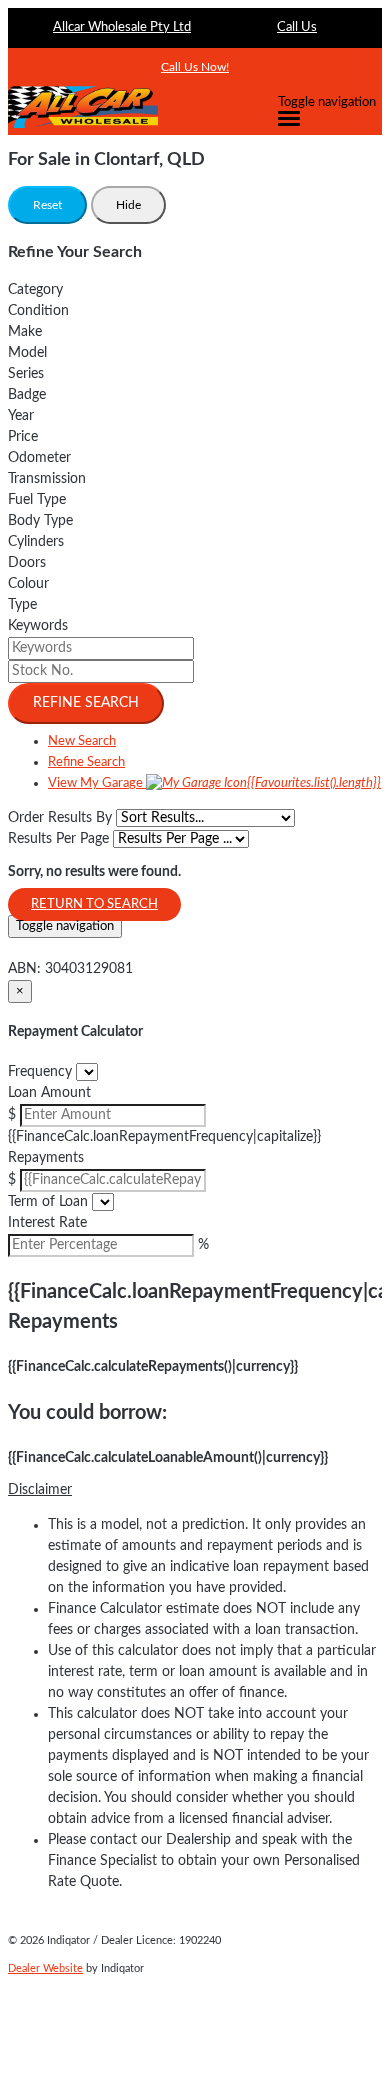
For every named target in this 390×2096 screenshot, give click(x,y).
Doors (27, 563)
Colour (28, 584)
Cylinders (36, 542)
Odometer (39, 458)
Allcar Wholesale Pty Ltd (122, 27)
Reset (47, 205)
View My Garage (214, 783)
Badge (27, 395)
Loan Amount (49, 1093)
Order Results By (60, 818)
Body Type (40, 521)
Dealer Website (45, 1968)
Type (22, 605)
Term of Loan (48, 1202)
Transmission (47, 479)
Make (25, 332)
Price (23, 437)
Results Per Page (58, 839)
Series (26, 374)
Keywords (38, 626)
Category (35, 290)
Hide (128, 205)
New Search (82, 741)
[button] (195, 1490)
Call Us (297, 27)
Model (27, 353)
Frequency (40, 1072)
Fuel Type (37, 500)
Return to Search (94, 904)
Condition (38, 311)
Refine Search (86, 703)
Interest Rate (47, 1223)
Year (21, 416)
